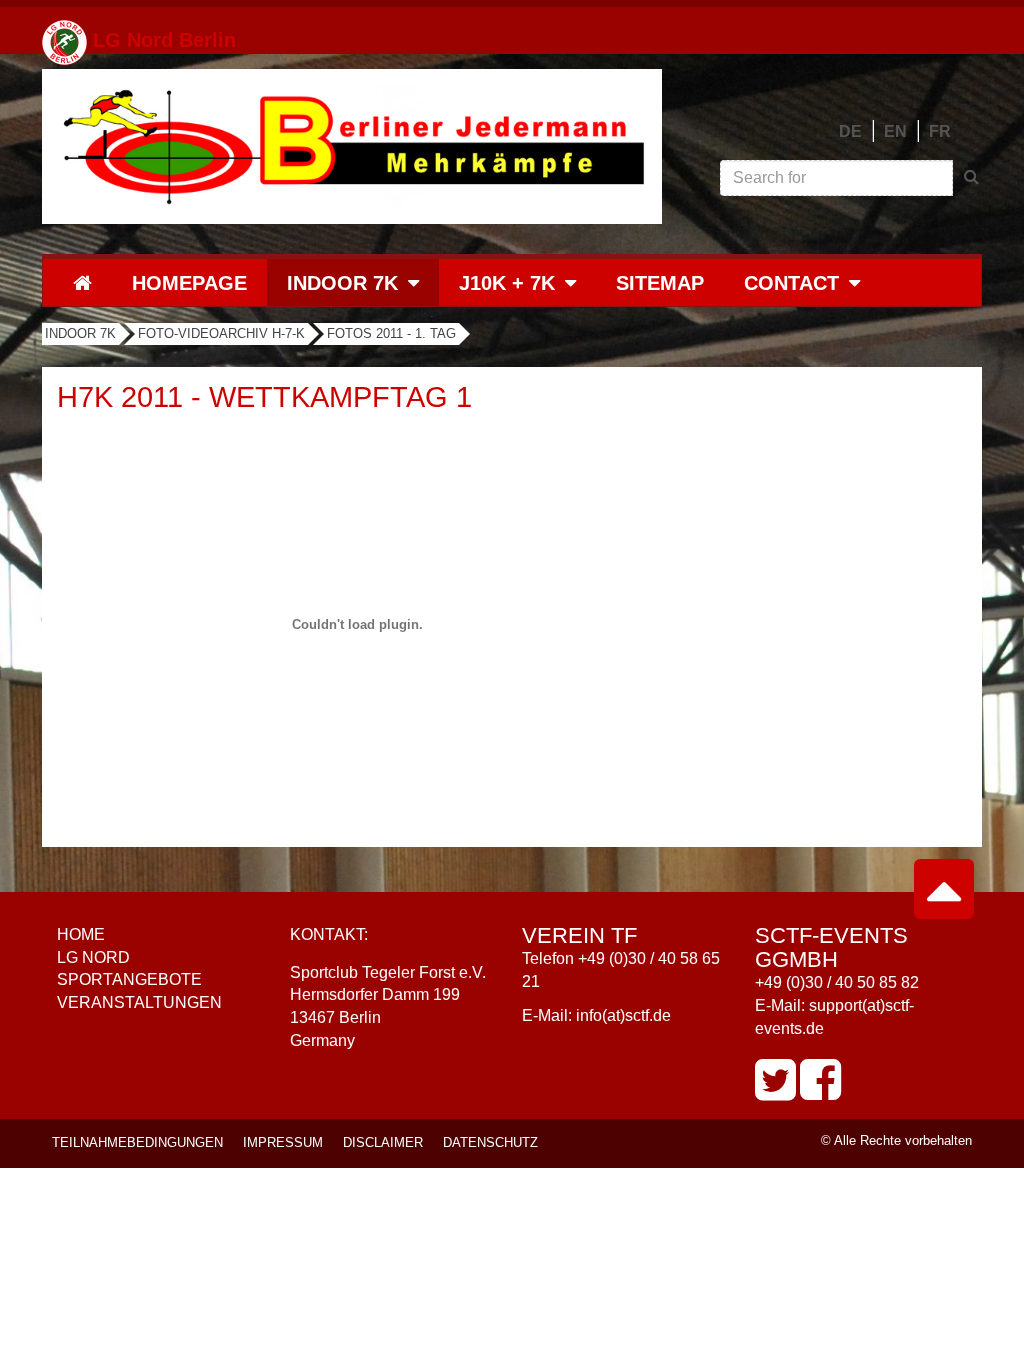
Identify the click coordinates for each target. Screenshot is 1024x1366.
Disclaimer (383, 1142)
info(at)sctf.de (623, 1015)
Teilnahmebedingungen (137, 1142)
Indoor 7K (342, 283)
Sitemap (660, 283)
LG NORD (93, 957)
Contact (791, 283)
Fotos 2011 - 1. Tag (391, 333)
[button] (420, 282)
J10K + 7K (507, 283)
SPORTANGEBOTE (129, 979)
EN (895, 131)
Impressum (283, 1142)
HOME (81, 934)
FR (940, 131)
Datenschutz (490, 1142)
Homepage (189, 283)
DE (850, 131)
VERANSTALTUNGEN (139, 1002)
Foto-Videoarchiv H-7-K (221, 333)
